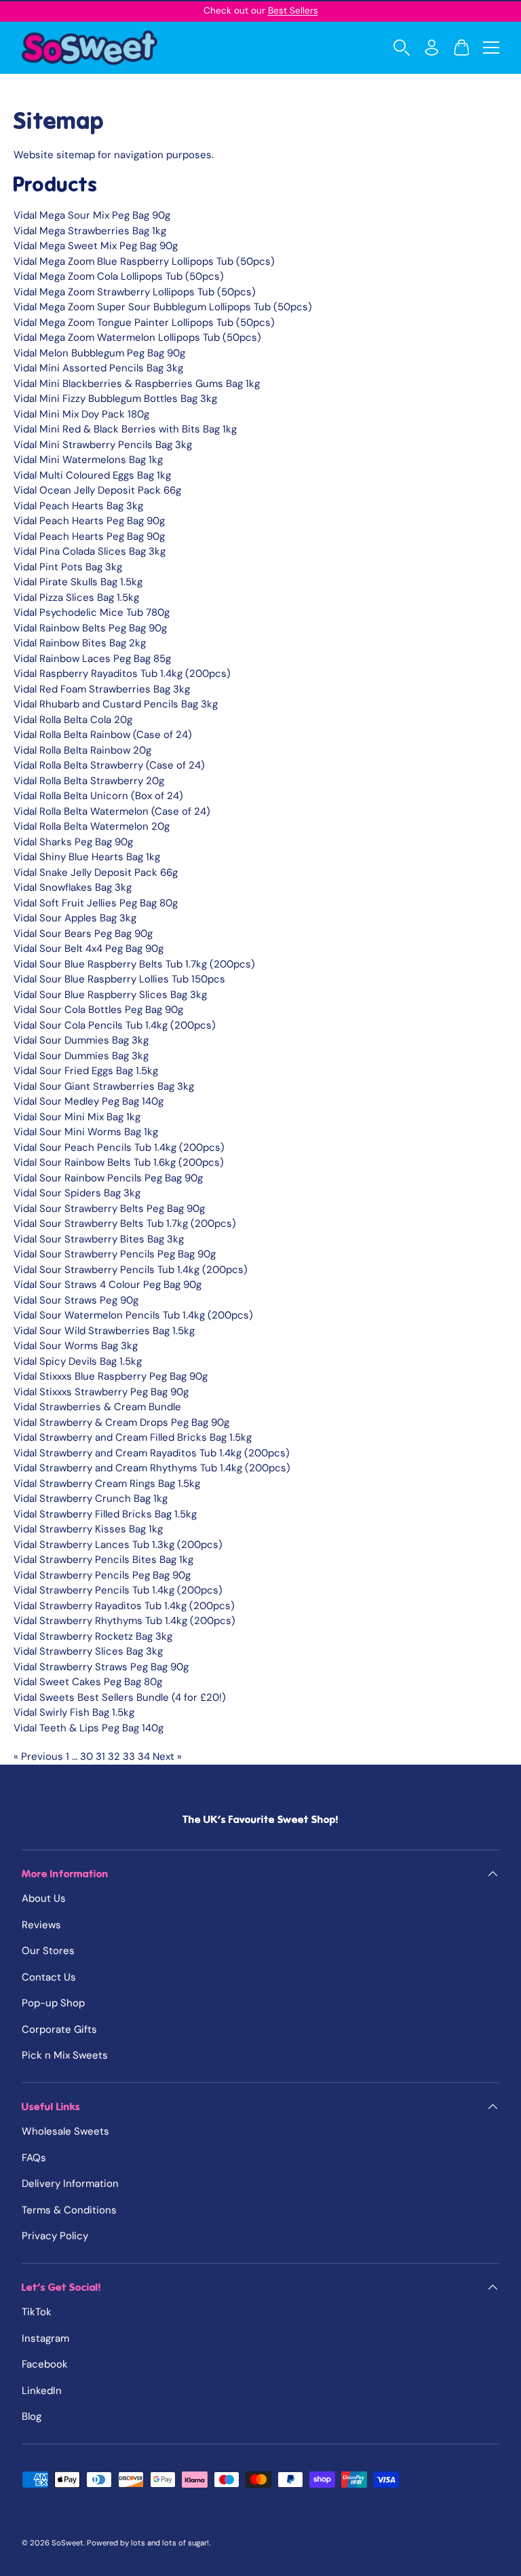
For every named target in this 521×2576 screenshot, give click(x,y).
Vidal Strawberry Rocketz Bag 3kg (93, 1636)
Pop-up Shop (53, 2003)
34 (144, 1756)
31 (100, 1756)
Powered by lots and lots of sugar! (148, 2543)
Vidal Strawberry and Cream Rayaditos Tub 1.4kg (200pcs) (152, 1453)
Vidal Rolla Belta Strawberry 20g (89, 781)
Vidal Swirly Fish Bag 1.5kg (74, 1712)
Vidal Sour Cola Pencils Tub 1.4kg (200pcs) (115, 1025)
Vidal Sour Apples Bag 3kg (75, 918)
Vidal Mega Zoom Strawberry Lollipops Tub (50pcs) (135, 292)
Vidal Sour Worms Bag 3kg (76, 1346)
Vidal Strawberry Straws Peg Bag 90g (101, 1667)
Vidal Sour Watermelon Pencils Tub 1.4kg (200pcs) (133, 1315)
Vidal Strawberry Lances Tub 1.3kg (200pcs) (118, 1545)
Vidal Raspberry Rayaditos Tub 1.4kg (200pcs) (122, 674)
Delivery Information (70, 2184)
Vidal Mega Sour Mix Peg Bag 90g (92, 215)
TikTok (37, 2312)
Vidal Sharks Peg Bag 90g (73, 842)
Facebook (45, 2364)
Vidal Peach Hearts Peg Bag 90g (89, 521)
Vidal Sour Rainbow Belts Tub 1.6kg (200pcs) (119, 1162)
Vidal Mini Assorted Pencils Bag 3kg (98, 368)
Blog (32, 2416)
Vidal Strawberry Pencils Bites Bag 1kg (103, 1560)
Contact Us (49, 1977)
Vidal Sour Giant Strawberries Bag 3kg (104, 1086)
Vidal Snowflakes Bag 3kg (73, 887)
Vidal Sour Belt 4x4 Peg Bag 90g (89, 949)
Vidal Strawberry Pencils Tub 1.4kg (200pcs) (118, 1590)
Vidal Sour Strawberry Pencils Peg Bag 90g (115, 1254)
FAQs (34, 2158)
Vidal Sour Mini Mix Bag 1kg (77, 1117)
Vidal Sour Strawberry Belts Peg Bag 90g (109, 1209)
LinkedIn (42, 2391)
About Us (44, 1898)
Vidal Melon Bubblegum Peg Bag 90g (99, 353)
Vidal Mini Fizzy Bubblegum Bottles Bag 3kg (115, 399)
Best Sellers (293, 11)
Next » (167, 1756)
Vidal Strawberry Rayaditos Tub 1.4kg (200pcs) (124, 1606)
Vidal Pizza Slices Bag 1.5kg (76, 597)
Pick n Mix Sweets (65, 2055)
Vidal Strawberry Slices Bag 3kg (88, 1651)
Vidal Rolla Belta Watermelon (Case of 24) (112, 811)
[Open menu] (491, 48)
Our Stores (48, 1951)
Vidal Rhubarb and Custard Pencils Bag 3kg (116, 704)
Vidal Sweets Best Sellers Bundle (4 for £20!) (120, 1697)
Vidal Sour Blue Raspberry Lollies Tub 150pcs (119, 979)
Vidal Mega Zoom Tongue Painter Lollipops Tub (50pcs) (144, 323)
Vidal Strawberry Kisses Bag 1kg (88, 1529)
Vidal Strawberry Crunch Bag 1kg (91, 1498)
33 (129, 1756)
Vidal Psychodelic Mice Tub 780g (92, 612)
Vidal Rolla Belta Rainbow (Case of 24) (103, 735)
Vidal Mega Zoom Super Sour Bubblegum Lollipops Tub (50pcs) (163, 307)
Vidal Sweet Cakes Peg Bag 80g (88, 1682)
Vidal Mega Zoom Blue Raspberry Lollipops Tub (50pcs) (144, 261)
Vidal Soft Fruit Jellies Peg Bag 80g (96, 903)
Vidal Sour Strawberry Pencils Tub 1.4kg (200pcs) (131, 1270)
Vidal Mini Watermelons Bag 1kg (88, 460)
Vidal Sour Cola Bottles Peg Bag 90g (98, 1010)
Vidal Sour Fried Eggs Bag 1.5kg (86, 1071)
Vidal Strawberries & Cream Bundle (97, 1407)
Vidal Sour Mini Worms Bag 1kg (86, 1132)
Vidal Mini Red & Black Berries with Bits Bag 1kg (125, 429)
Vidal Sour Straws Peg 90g (76, 1300)
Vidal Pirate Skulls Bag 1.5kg (78, 582)
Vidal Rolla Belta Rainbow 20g (82, 750)
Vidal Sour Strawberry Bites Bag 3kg (99, 1239)
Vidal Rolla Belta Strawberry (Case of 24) (109, 765)
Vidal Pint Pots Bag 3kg (68, 567)
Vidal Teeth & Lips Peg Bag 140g (89, 1728)
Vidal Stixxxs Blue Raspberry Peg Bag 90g (111, 1376)
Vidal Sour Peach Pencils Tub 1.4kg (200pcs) (119, 1147)
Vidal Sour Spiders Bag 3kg (77, 1193)
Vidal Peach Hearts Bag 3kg (78, 506)
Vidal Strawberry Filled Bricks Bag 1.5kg (105, 1514)
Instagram (45, 2338)
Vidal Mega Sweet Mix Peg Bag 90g (96, 246)
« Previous (38, 1756)
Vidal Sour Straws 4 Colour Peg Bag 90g (108, 1285)
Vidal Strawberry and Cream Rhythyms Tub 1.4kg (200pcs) (152, 1468)
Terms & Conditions (69, 2210)
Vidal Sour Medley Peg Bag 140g (89, 1101)
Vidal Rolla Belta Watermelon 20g (92, 826)
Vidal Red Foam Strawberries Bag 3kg (102, 689)
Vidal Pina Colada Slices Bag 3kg (90, 551)
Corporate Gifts (59, 2029)
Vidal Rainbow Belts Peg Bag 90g (90, 628)
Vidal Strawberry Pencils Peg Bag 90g (102, 1575)
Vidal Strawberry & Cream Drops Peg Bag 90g (121, 1422)
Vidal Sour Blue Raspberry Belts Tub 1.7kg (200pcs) (134, 964)
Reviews (41, 1925)
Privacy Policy (55, 2236)
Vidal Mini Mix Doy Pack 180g (81, 414)
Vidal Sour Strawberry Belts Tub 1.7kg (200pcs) (125, 1223)
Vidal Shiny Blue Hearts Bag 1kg (87, 857)
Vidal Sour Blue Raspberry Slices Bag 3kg (110, 995)
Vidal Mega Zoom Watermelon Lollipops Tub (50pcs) (137, 337)
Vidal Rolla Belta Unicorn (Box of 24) (98, 796)
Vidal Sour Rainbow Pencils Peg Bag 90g (108, 1178)
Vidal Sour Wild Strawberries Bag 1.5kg (104, 1331)
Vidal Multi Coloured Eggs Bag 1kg (92, 475)
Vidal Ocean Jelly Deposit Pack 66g (97, 490)
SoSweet (67, 2543)
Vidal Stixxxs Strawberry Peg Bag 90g (101, 1392)
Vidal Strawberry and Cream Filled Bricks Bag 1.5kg (133, 1437)
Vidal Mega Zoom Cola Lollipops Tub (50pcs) (119, 276)
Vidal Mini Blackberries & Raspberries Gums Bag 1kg (137, 384)
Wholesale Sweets (65, 2131)
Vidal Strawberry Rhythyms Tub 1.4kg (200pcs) (124, 1621)
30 (86, 1756)
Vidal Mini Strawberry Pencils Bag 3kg (103, 445)
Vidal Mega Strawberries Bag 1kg (90, 231)
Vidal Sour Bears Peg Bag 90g (83, 934)
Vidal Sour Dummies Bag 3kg (81, 1040)
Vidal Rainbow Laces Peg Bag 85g (92, 659)
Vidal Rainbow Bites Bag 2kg (80, 643)
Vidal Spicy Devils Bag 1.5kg (78, 1361)
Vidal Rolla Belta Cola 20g (73, 720)
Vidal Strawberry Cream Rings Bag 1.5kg (107, 1484)
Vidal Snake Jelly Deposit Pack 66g (96, 872)
